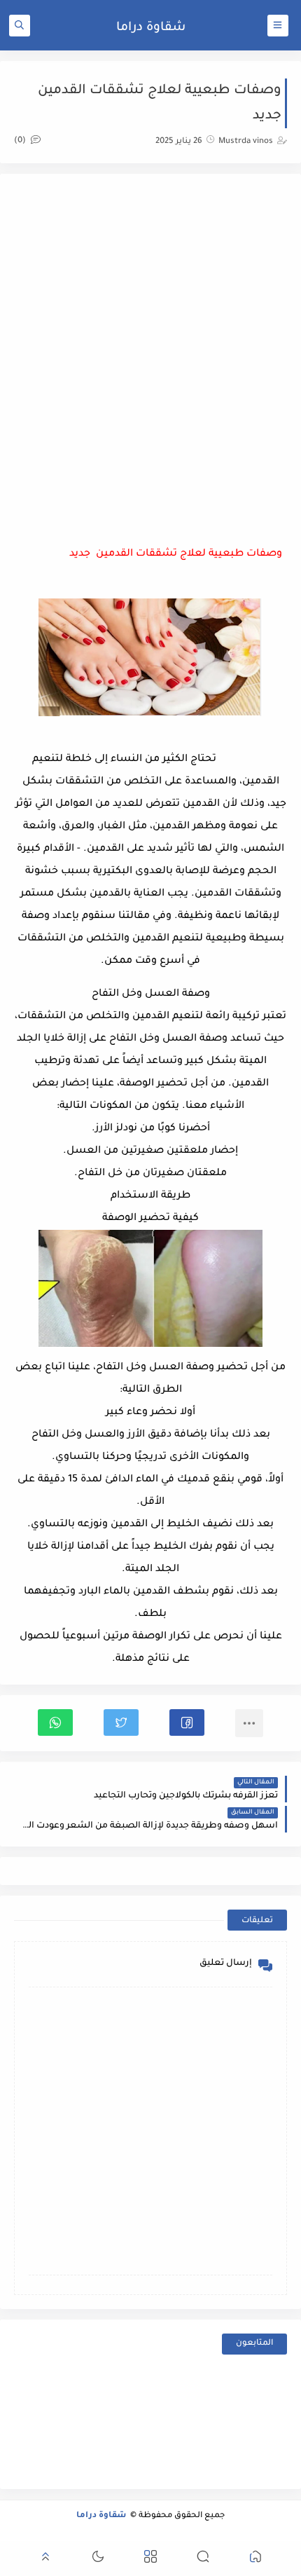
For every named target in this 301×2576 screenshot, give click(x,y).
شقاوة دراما (151, 28)
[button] (187, 1722)
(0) (21, 141)
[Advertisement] (150, 338)
